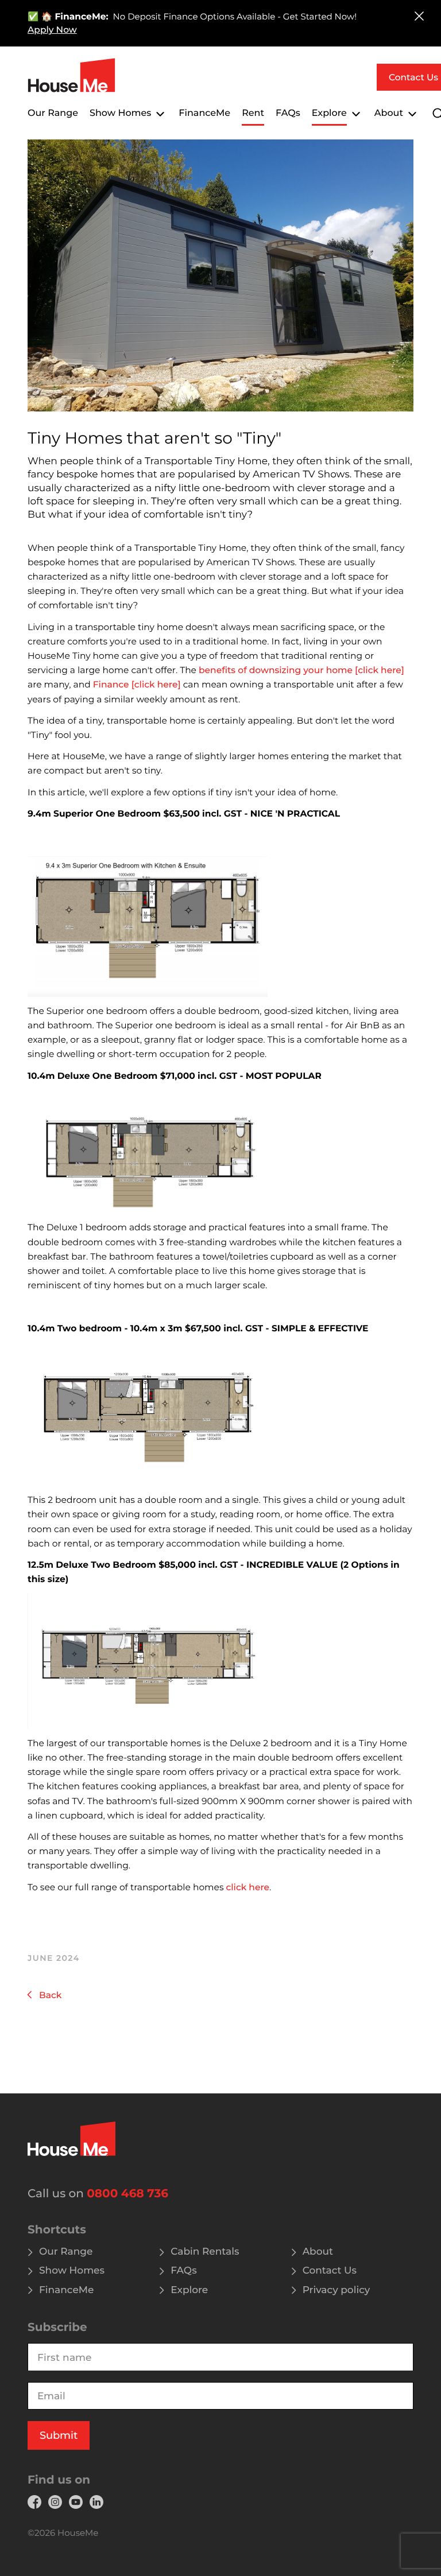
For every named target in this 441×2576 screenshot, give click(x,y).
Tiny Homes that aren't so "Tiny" (154, 438)
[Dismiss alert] (419, 16)
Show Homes (120, 113)
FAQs (288, 113)
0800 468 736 (127, 2194)
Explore (329, 113)
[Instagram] (55, 2502)
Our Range (53, 113)
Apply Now (52, 30)
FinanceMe (204, 113)
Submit (59, 2435)
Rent (253, 113)
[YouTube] (76, 2502)
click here (248, 1887)
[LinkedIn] (96, 2502)
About (389, 113)
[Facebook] (34, 2502)
